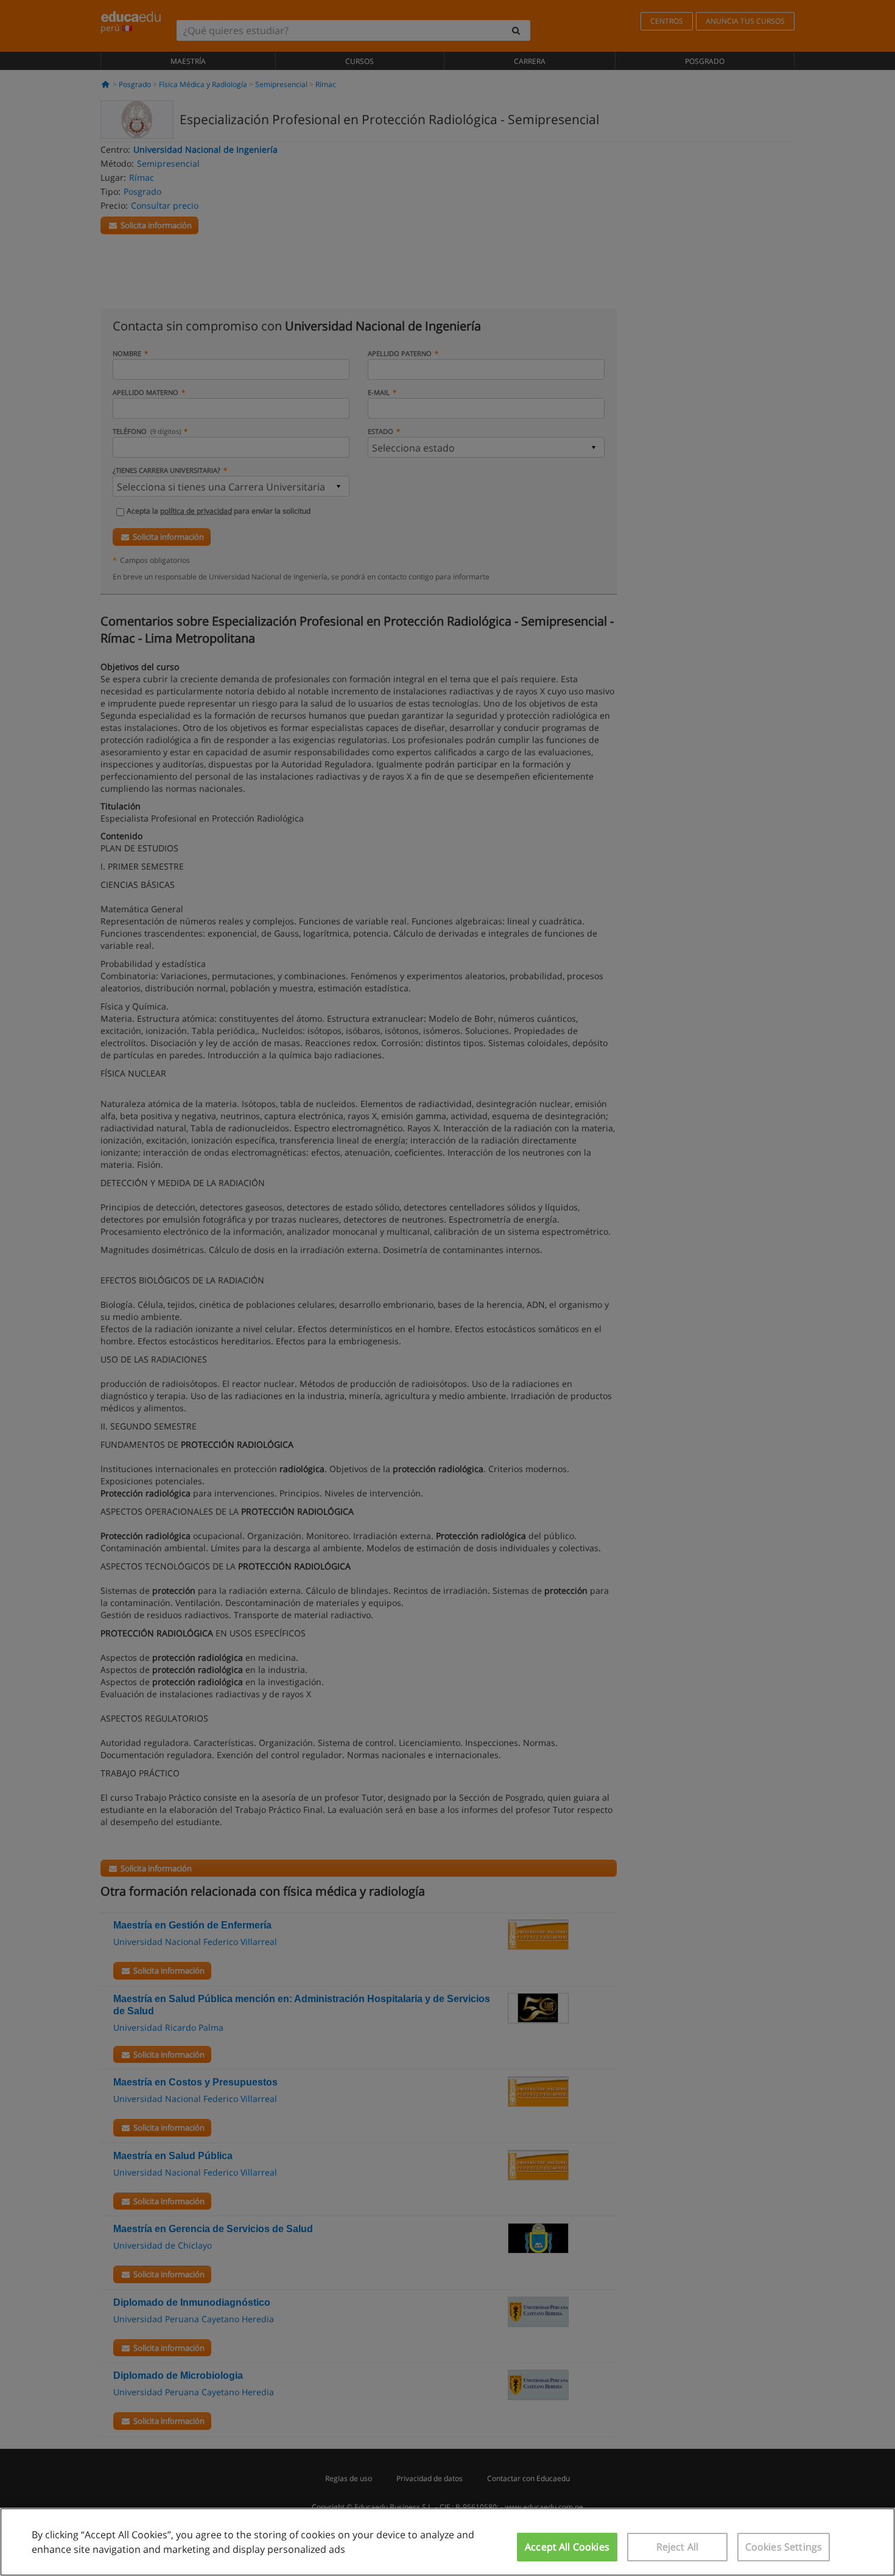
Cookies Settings (784, 2547)
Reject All (678, 2547)
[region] (447, 2542)
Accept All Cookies (567, 2547)
